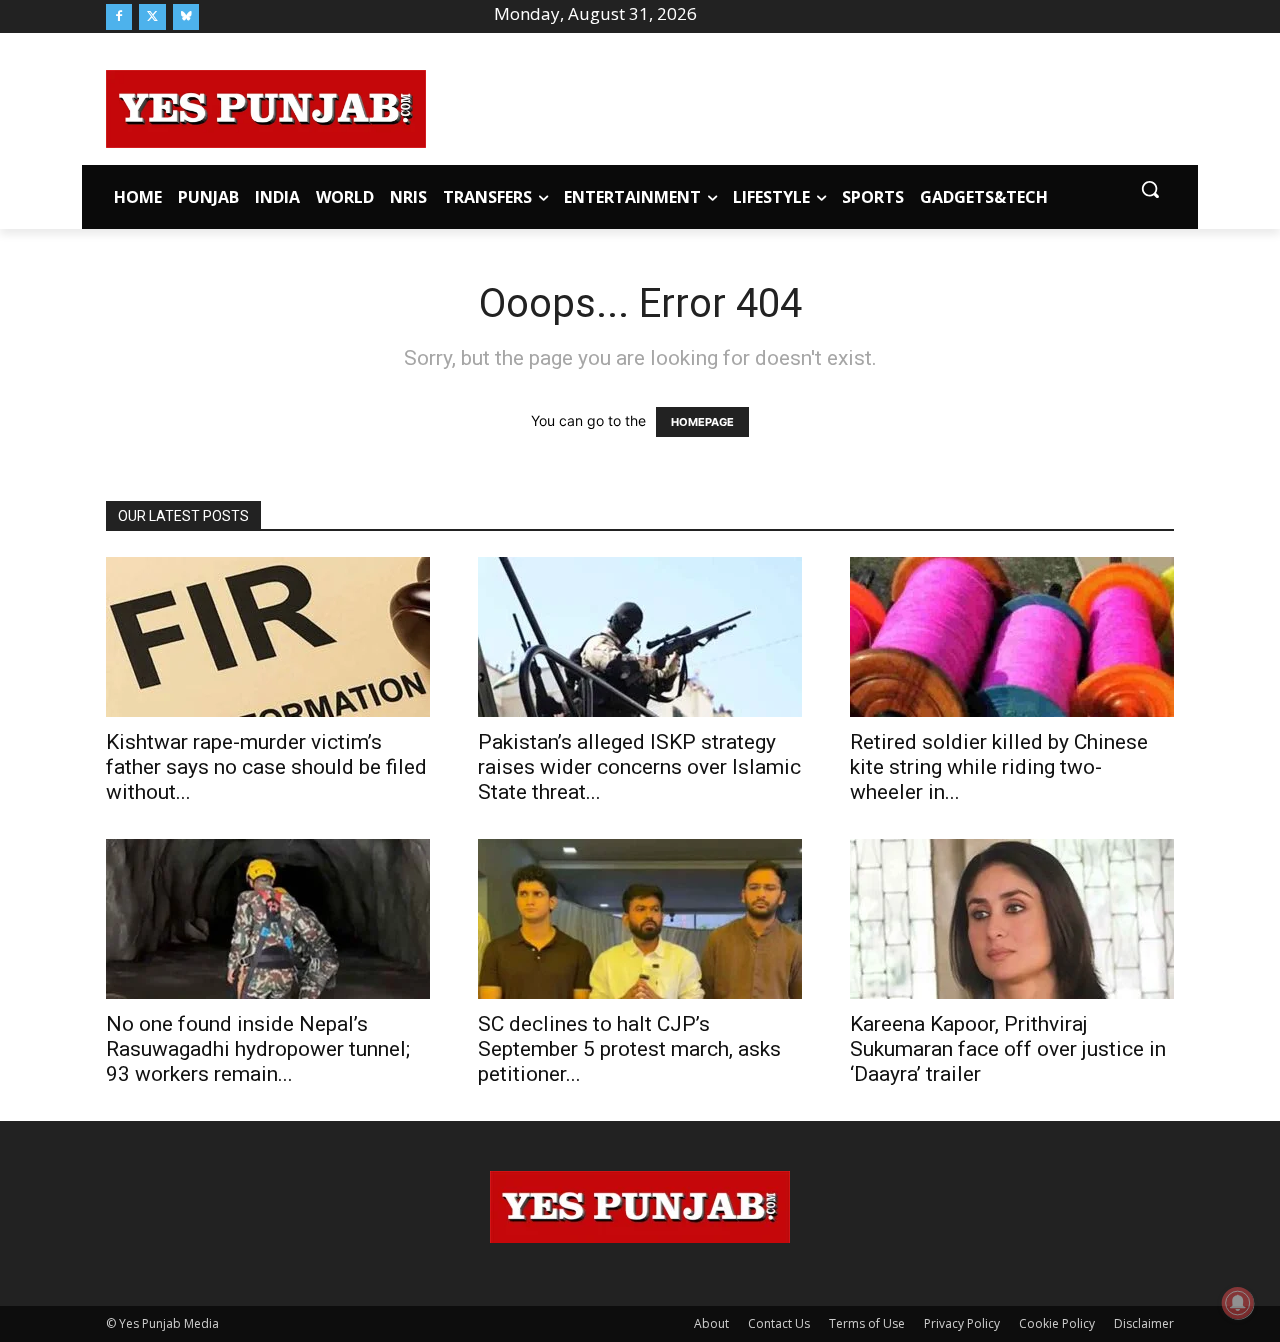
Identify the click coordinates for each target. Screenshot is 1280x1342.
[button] (1150, 189)
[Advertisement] (800, 106)
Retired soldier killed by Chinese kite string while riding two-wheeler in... (999, 767)
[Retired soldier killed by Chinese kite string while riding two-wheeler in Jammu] (1012, 637)
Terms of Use (867, 1323)
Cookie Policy (1057, 1323)
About (711, 1323)
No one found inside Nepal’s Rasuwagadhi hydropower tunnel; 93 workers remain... (258, 1049)
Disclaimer (1144, 1323)
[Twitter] (152, 17)
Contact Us (779, 1323)
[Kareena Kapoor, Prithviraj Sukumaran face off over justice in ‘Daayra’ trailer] (1012, 919)
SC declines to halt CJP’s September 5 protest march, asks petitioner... (629, 1049)
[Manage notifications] (1238, 1303)
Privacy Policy (962, 1323)
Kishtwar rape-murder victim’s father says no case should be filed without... (266, 767)
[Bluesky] (186, 17)
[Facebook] (119, 17)
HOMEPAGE (702, 422)
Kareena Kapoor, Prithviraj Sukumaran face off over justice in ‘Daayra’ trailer (1008, 1049)
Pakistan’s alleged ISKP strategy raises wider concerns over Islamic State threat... (639, 767)
